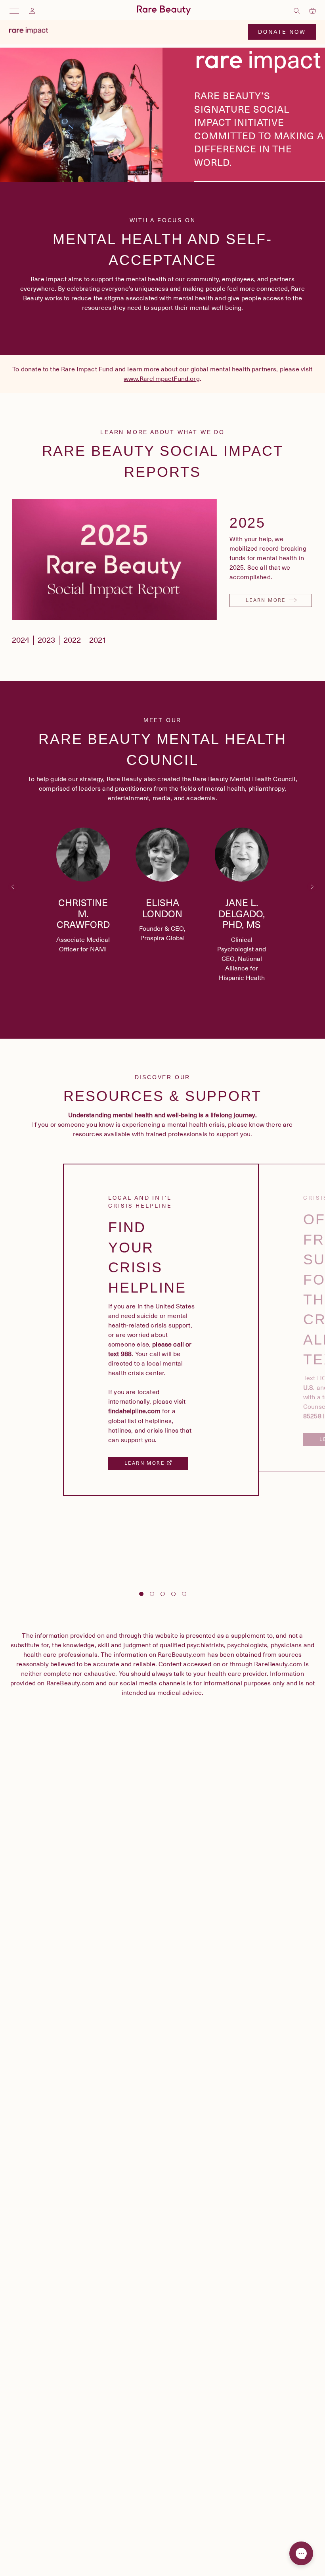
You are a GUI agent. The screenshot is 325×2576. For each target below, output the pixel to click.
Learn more (145, 1463)
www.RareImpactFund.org (162, 379)
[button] (83, 894)
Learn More (267, 600)
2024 (21, 640)
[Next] (312, 887)
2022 (72, 640)
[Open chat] (301, 2553)
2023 (46, 640)
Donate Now (282, 32)
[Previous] (13, 887)
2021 (98, 640)
